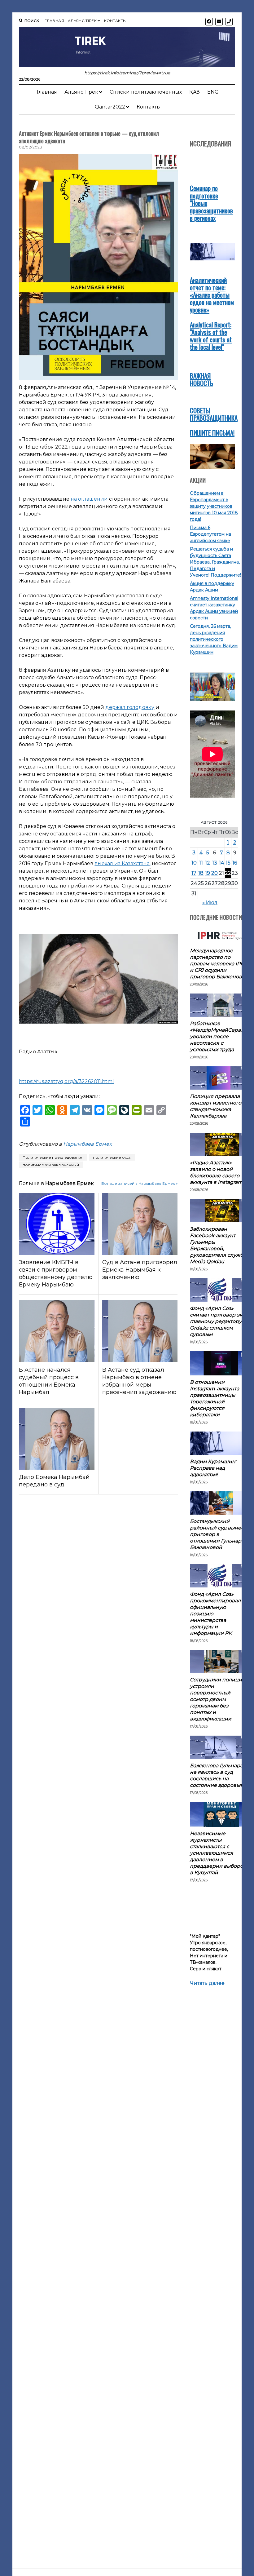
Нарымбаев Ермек (88, 1144)
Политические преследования (53, 1157)
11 (201, 863)
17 (194, 873)
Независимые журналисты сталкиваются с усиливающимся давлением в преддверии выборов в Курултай (218, 1853)
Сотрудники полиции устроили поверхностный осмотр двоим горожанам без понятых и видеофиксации (218, 1699)
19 (208, 873)
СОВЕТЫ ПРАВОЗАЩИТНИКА (214, 414)
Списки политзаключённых (146, 92)
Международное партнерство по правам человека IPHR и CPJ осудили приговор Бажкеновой (219, 964)
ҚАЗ (195, 92)
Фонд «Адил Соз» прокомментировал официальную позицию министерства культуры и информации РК (215, 1614)
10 (194, 863)
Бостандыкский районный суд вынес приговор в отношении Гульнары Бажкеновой (217, 1534)
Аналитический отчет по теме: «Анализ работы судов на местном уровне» (212, 295)
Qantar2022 (110, 107)
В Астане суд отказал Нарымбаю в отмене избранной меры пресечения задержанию (139, 1381)
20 (215, 873)
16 (235, 863)
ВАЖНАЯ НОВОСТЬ (201, 379)
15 (228, 863)
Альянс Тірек (82, 21)
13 (215, 863)
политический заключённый (51, 1165)
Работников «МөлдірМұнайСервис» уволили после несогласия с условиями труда (220, 1036)
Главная (54, 21)
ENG (213, 92)
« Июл (210, 903)
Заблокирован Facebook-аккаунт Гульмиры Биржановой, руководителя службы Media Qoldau (218, 1245)
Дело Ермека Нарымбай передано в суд (54, 1481)
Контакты (115, 21)
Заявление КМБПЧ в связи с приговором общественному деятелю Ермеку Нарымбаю (56, 1273)
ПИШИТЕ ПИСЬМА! (212, 433)
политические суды (112, 1157)
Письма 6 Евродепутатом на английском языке (210, 534)
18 (201, 873)
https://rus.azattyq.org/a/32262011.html (66, 1081)
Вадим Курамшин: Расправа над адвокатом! (213, 1468)
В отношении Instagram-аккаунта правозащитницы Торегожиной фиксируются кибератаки (215, 1398)
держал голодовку (130, 707)
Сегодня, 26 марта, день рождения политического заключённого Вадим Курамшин (214, 639)
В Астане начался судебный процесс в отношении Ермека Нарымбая (49, 1381)
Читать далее (207, 1983)
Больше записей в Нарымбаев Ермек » (140, 1183)
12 (208, 863)
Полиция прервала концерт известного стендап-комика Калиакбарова (216, 1106)
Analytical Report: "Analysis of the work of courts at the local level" (211, 336)
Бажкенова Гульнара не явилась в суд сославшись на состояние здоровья (216, 1775)
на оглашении (89, 499)
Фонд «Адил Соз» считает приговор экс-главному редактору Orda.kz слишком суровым (218, 1321)
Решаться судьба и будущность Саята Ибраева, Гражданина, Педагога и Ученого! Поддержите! (215, 562)
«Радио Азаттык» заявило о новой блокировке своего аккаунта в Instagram (216, 1172)
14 (221, 863)
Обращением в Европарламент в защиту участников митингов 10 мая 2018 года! (214, 506)
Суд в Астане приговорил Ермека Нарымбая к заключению (140, 1270)
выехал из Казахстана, (123, 863)
